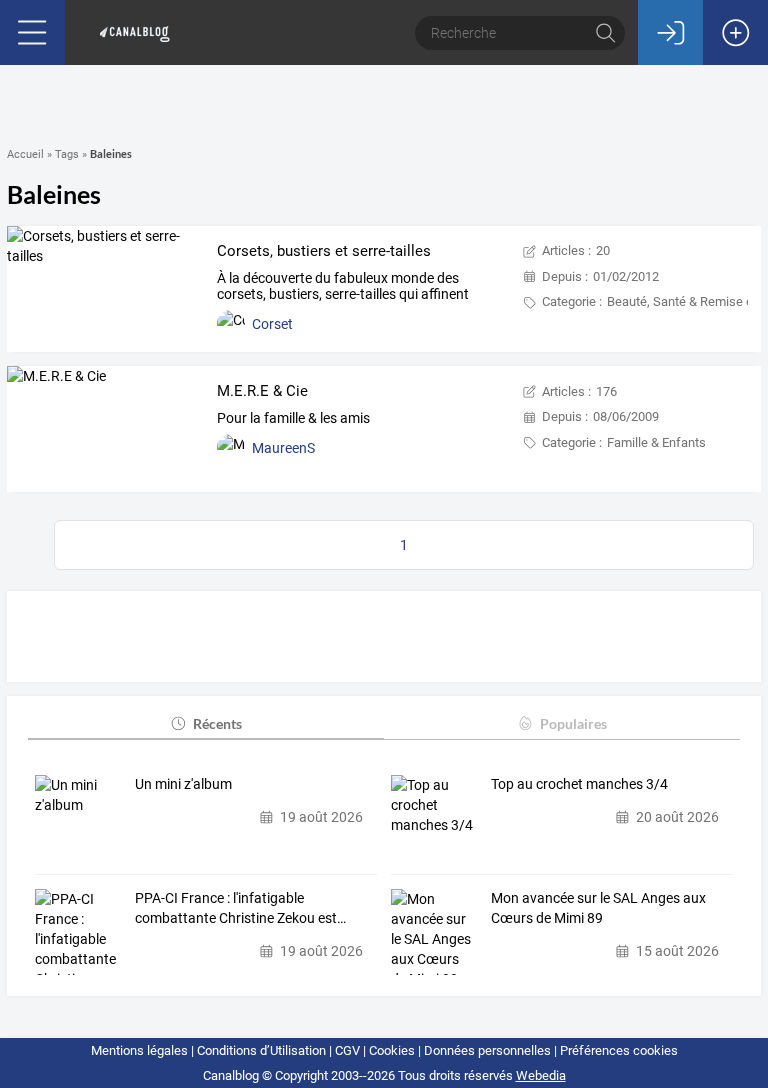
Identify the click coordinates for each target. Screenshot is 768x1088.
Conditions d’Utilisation (261, 1050)
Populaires (573, 723)
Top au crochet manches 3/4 (579, 784)
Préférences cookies (619, 1050)
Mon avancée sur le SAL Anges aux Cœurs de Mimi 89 (598, 908)
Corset (272, 324)
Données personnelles (487, 1050)
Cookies (392, 1050)
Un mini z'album (183, 784)
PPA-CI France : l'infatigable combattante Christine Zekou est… (240, 908)
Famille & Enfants (656, 442)
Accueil (25, 154)
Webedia (541, 1075)
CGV (347, 1050)
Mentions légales (139, 1050)
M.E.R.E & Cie (262, 391)
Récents (217, 723)
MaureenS (283, 448)
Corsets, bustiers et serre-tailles (324, 251)
